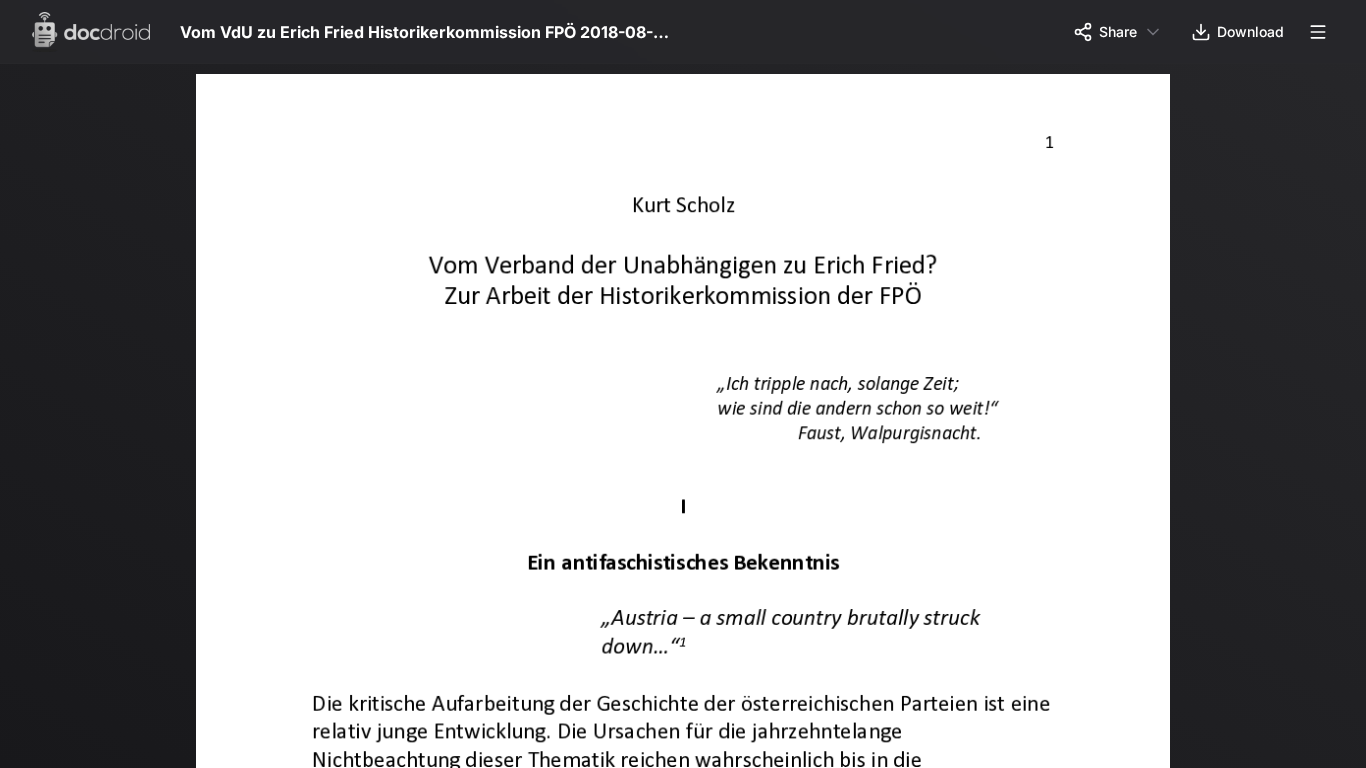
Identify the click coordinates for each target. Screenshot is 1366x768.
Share (1118, 31)
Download (1250, 31)
